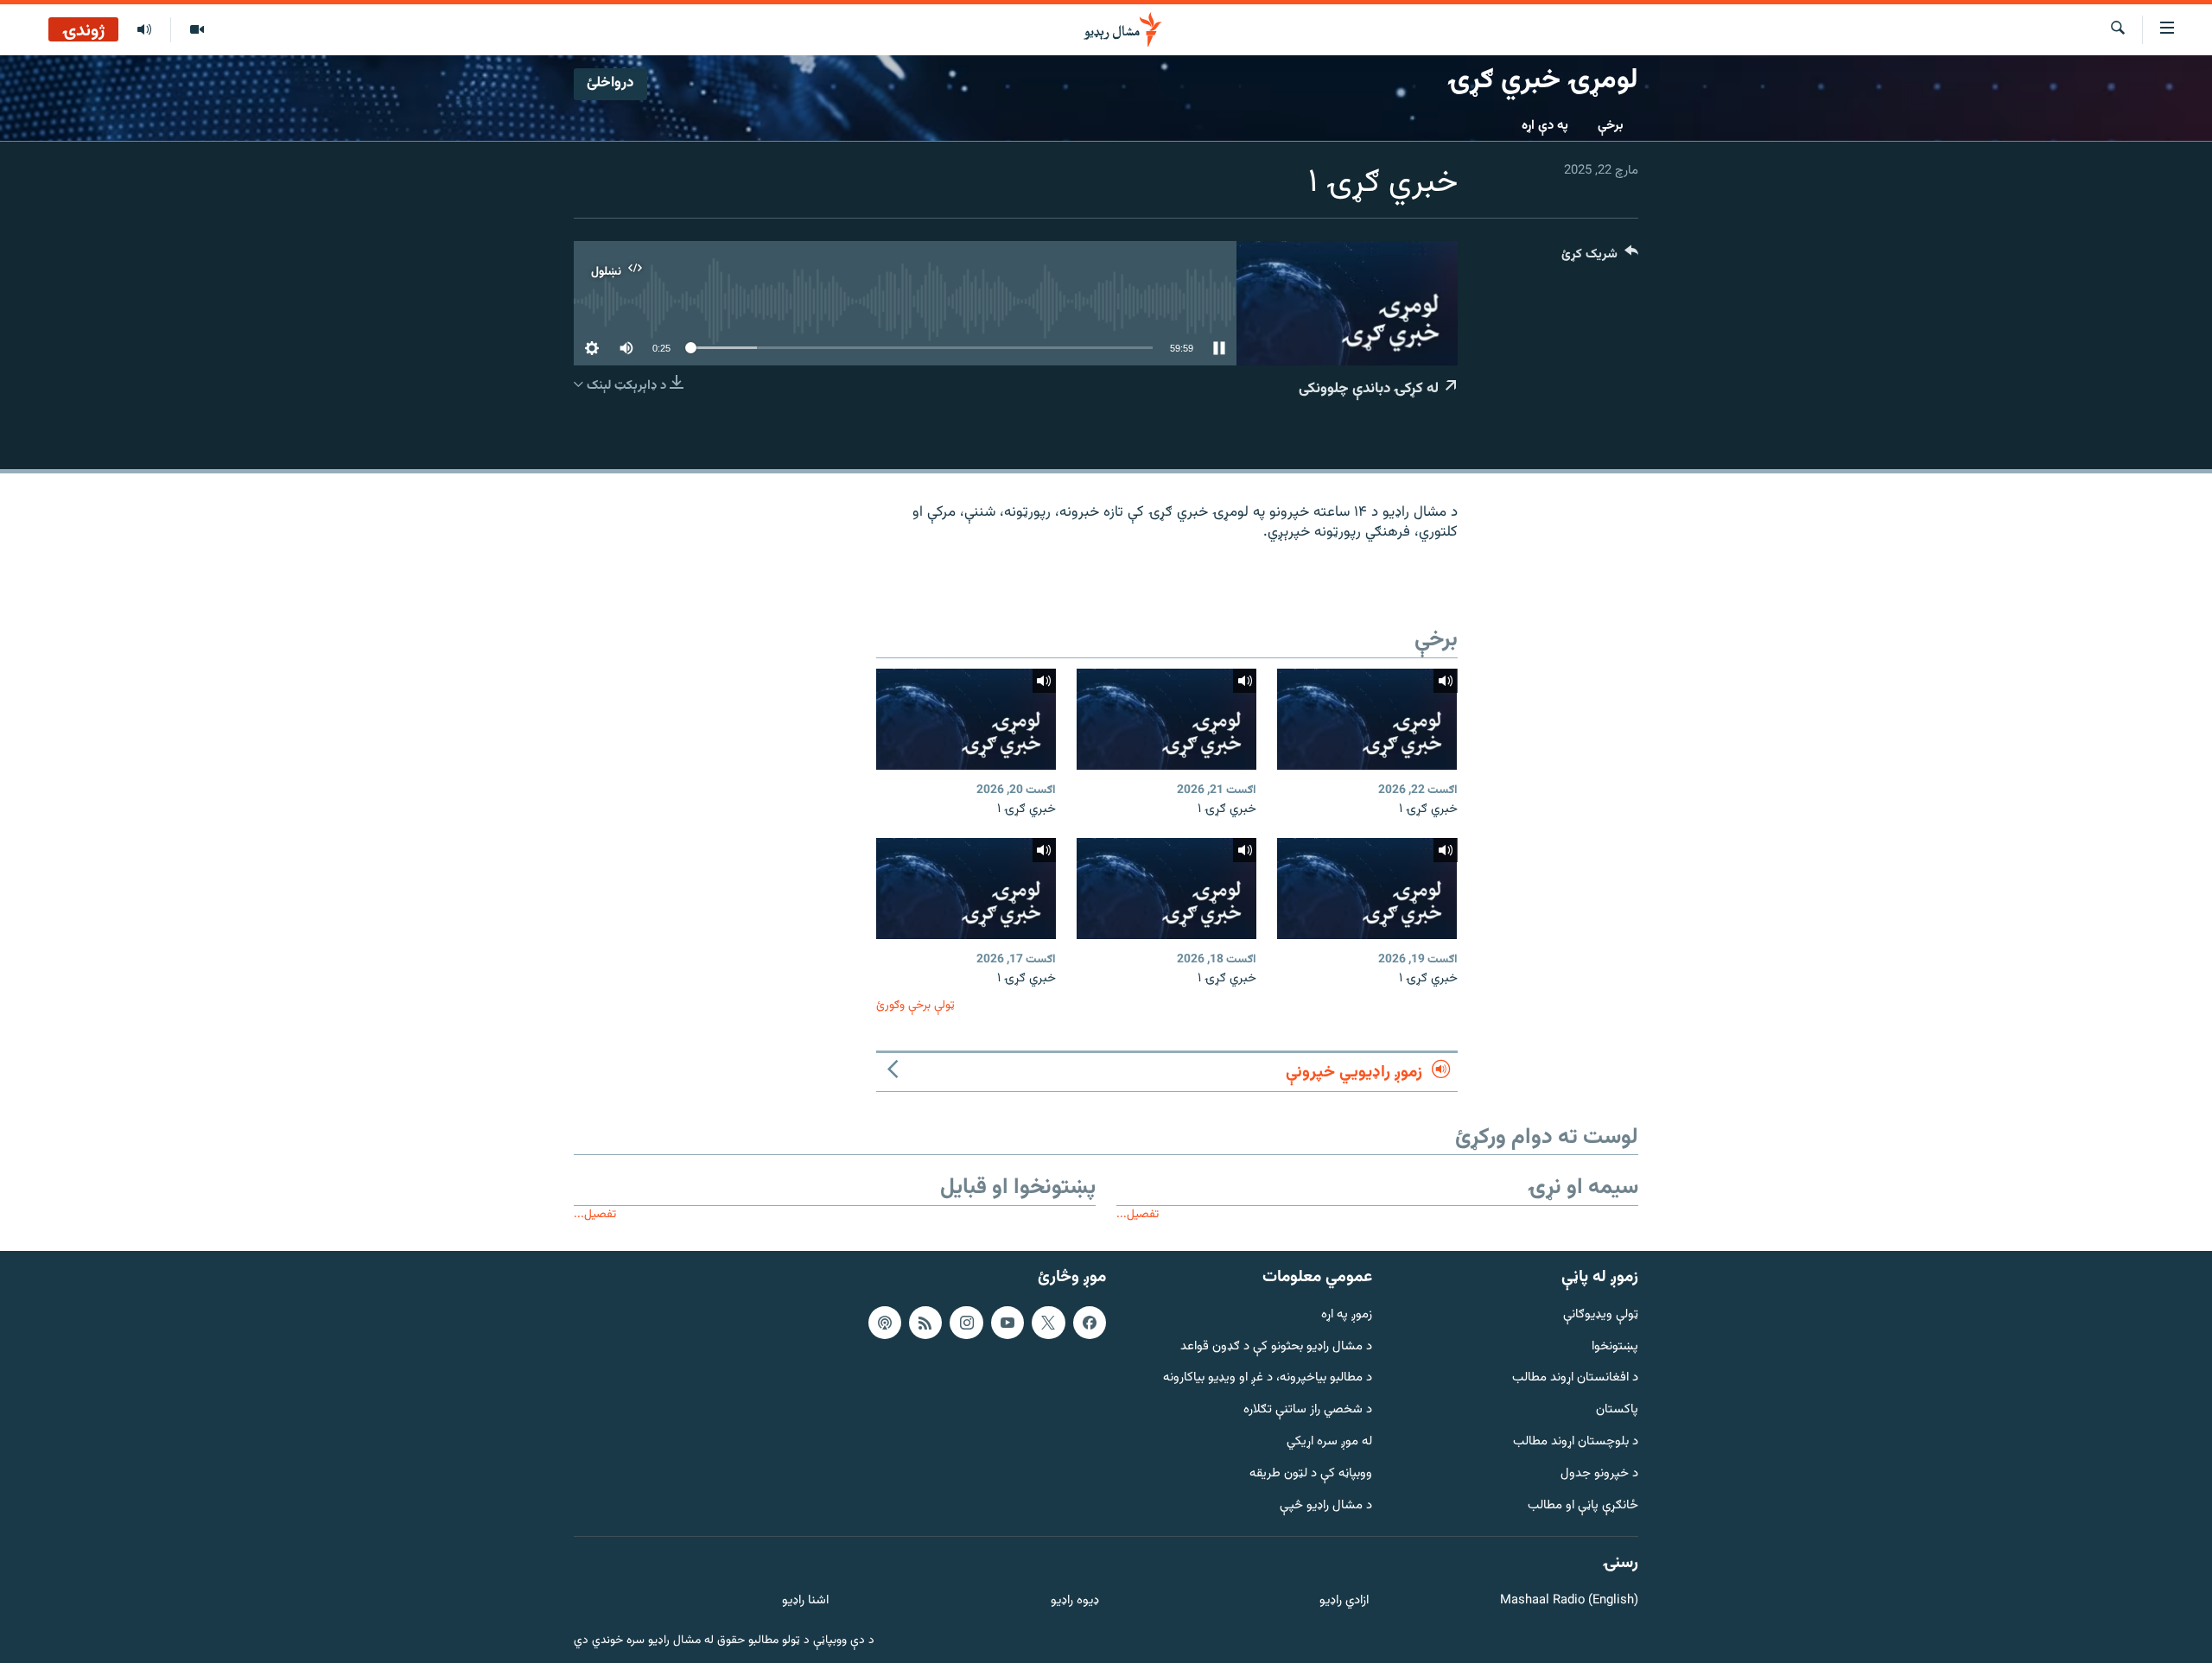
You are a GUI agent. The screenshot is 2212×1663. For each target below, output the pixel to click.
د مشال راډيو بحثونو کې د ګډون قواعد (1276, 1347)
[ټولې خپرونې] (144, 30)
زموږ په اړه (1347, 1315)
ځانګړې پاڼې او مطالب (1583, 1506)
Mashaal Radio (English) (1569, 1601)
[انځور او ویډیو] (197, 30)
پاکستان (1617, 1410)
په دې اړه (1545, 126)
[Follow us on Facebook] (1090, 1323)
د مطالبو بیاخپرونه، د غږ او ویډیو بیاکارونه (1268, 1378)
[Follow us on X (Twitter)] (1048, 1323)
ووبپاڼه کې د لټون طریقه (1311, 1474)
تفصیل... (1138, 1214)
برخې (1611, 126)
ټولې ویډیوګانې (1601, 1315)
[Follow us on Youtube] (1007, 1323)
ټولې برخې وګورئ (915, 1005)
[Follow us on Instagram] (966, 1323)
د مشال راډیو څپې (1326, 1506)
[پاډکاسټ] (885, 1323)
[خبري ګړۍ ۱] (1367, 719)
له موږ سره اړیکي (1329, 1442)
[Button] (1600, 258)
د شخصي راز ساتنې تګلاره (1308, 1410)
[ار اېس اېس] (925, 1323)
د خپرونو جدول (1599, 1474)
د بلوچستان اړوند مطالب (1576, 1442)
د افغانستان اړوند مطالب (1575, 1378)
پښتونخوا (1615, 1347)
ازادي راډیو (1344, 1601)
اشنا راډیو (805, 1601)
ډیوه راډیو (1074, 1601)
